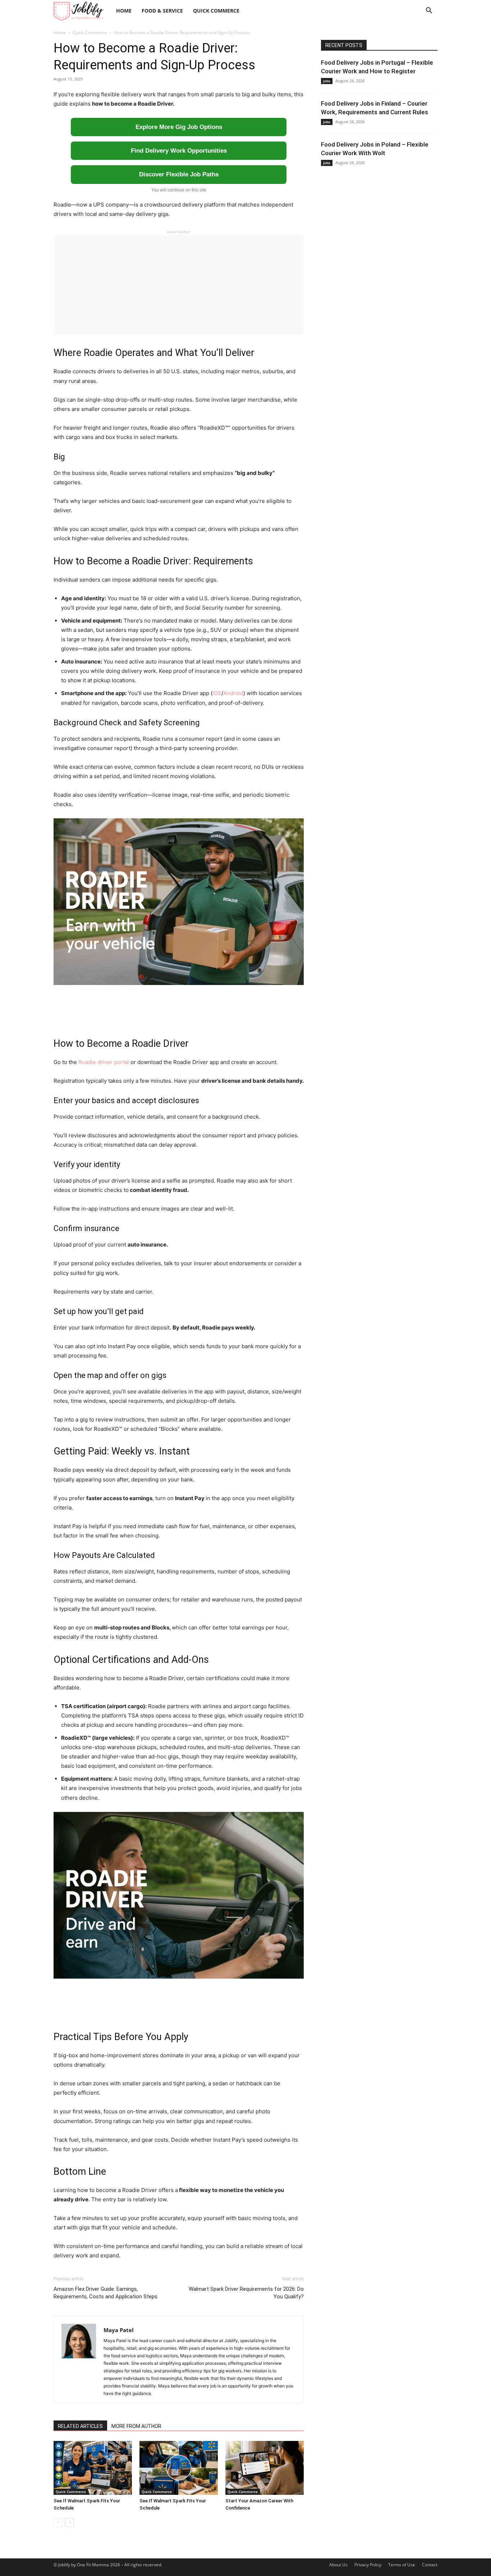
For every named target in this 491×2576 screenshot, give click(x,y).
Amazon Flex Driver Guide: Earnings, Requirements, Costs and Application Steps (105, 2293)
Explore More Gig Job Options (179, 127)
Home (124, 11)
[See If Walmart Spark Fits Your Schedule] (93, 2468)
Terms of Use (402, 2565)
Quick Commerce (216, 11)
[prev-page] (58, 2522)
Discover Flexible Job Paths (179, 174)
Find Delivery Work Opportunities (179, 151)
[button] (429, 11)
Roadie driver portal (104, 1062)
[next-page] (70, 2522)
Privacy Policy (368, 2565)
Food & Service (162, 11)
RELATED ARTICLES (80, 2426)
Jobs (327, 81)
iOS (217, 693)
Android (233, 693)
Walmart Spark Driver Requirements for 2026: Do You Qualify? (246, 2293)
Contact (430, 2565)
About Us (338, 2565)
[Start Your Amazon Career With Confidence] (265, 2468)
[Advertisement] (179, 285)
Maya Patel (119, 2330)
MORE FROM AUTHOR (136, 2426)
